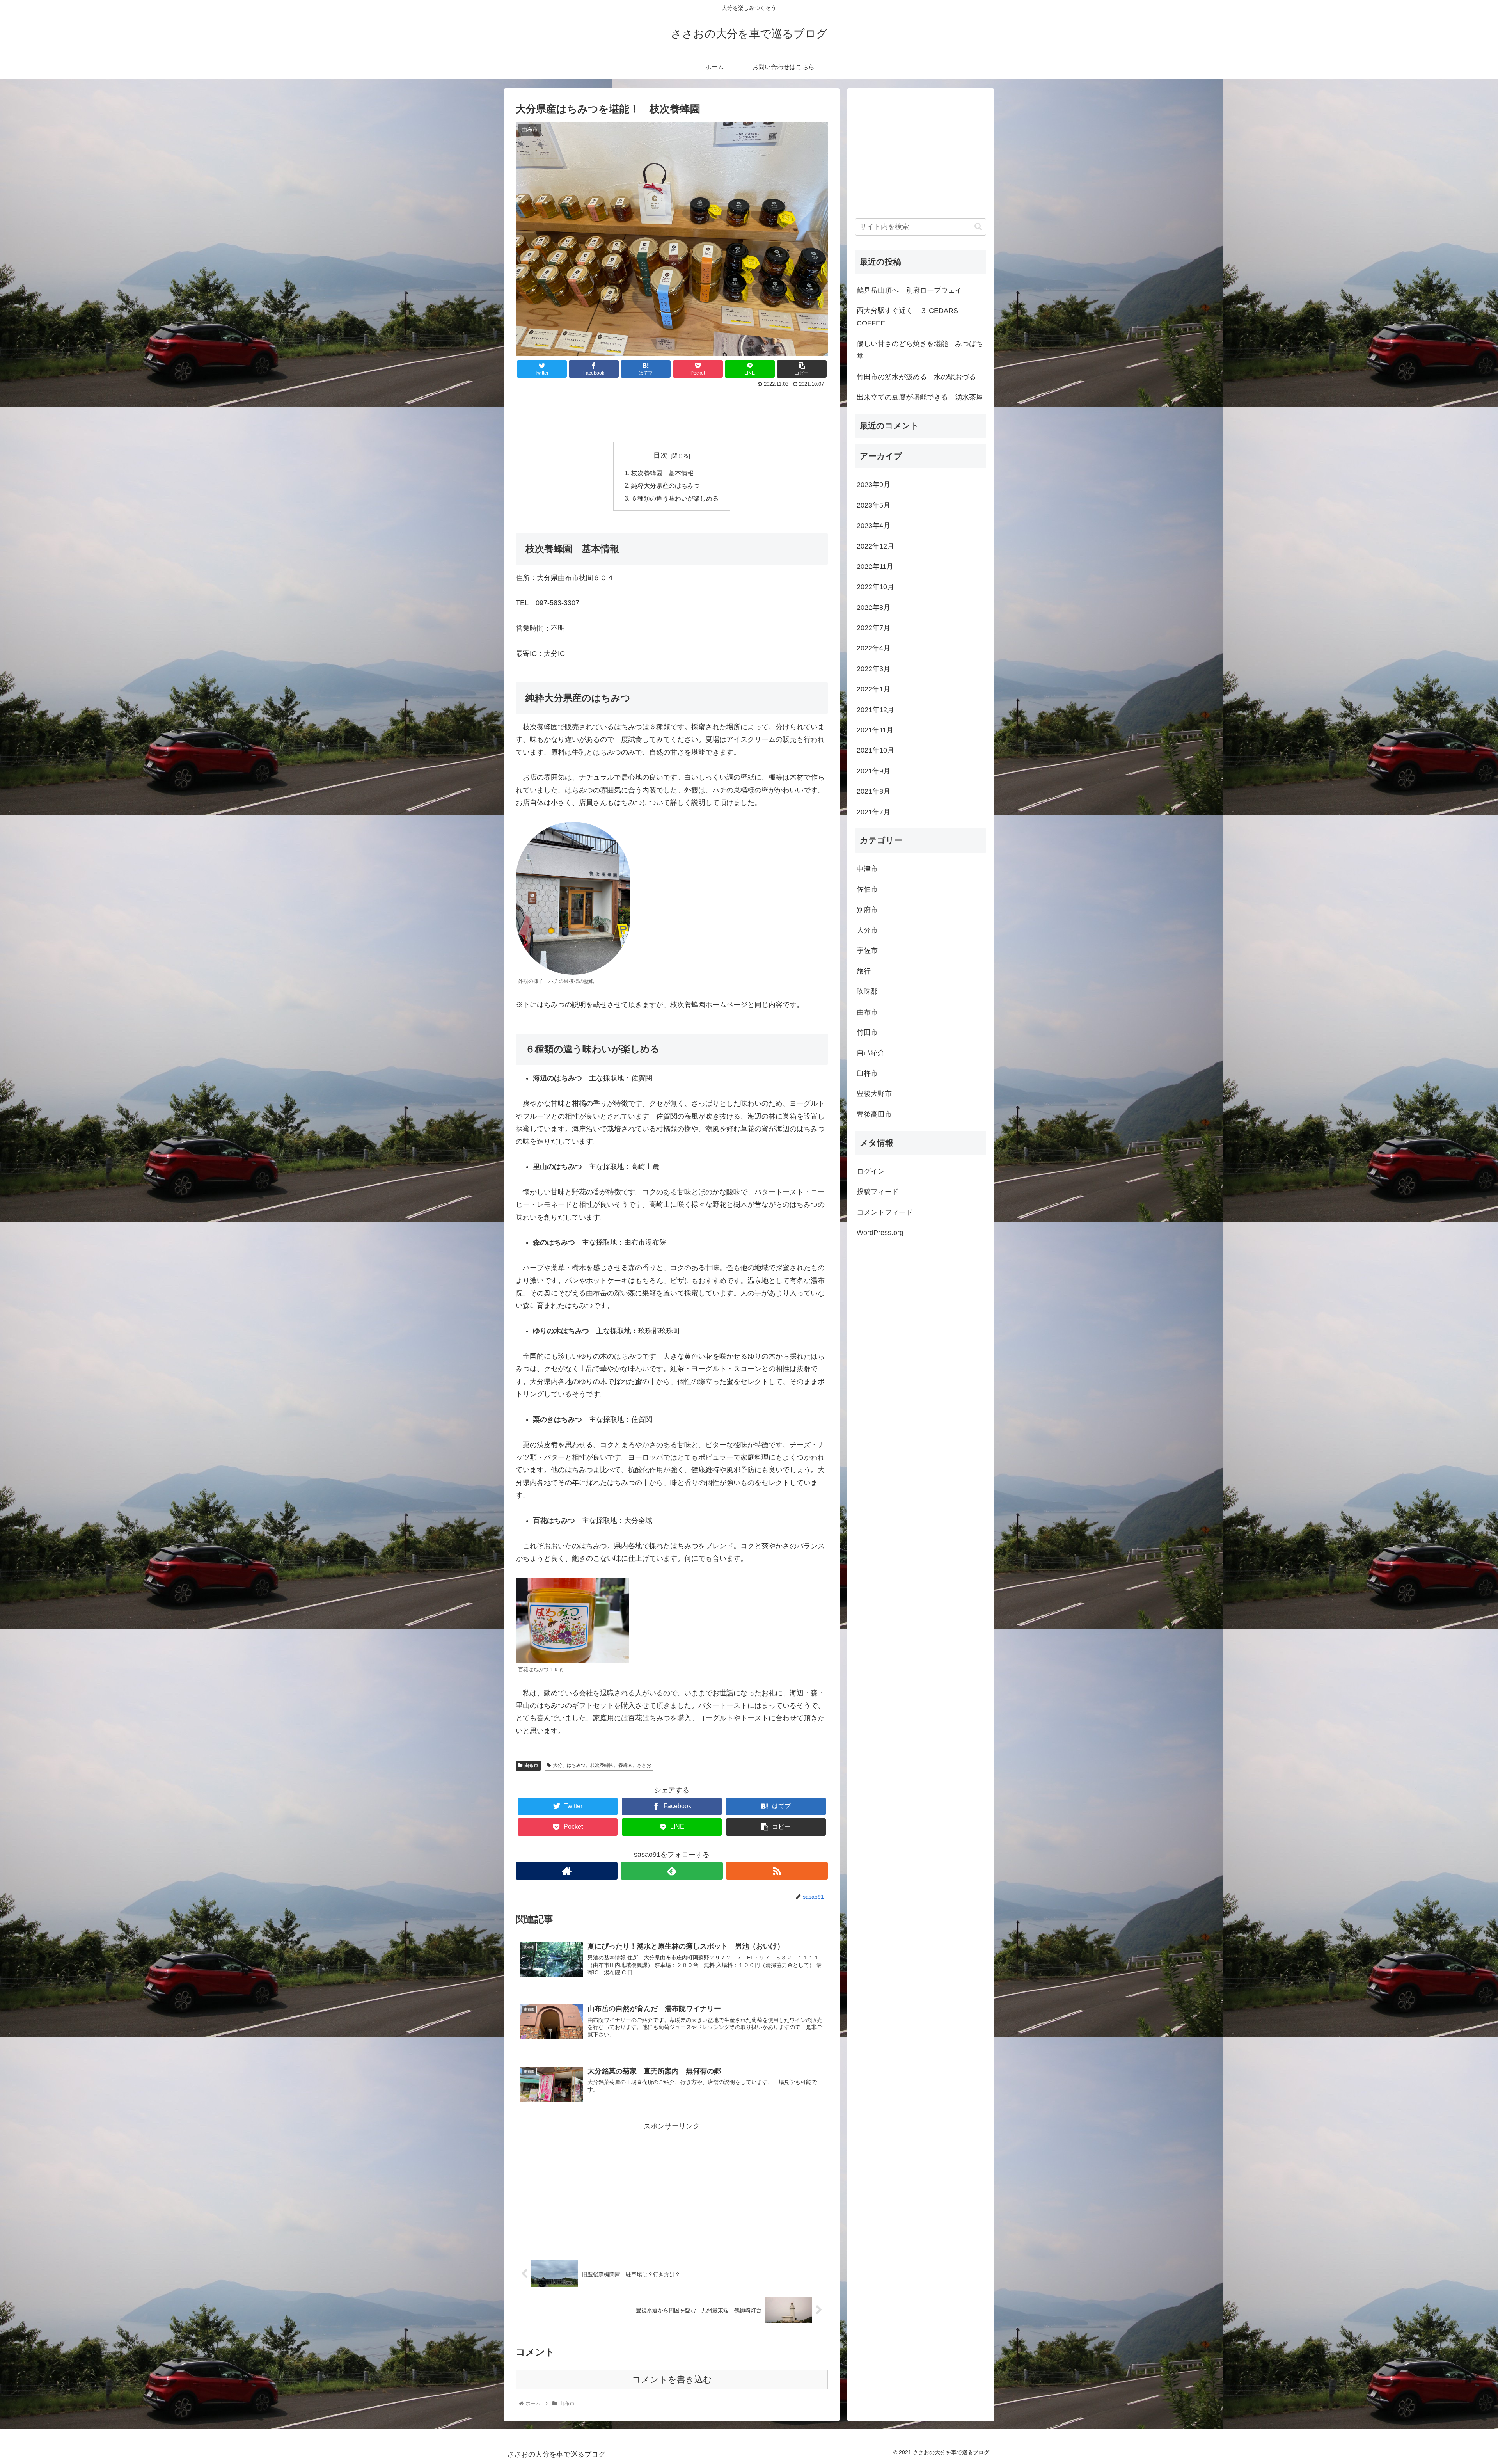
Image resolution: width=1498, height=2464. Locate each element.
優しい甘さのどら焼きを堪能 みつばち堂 (920, 350)
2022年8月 (873, 608)
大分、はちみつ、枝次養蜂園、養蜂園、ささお (602, 1765)
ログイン (871, 1171)
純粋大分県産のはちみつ (666, 485)
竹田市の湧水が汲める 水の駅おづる (916, 377)
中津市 (867, 869)
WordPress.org (880, 1233)
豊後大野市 (874, 1094)
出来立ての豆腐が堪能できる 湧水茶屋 (920, 397)
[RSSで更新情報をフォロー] (777, 1871)
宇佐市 (867, 950)
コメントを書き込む (672, 2380)
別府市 (867, 910)
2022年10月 (875, 587)
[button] (978, 227)
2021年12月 (875, 710)
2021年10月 (875, 750)
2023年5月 (873, 505)
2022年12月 (875, 546)
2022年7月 (873, 628)
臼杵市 (867, 1073)
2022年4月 (873, 648)
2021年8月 (873, 791)
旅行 (864, 971)
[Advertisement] (672, 411)
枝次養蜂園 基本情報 (662, 473)
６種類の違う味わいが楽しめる (675, 498)
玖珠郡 (867, 991)
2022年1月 (873, 689)
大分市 (867, 930)
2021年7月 (873, 812)
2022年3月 (873, 669)
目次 (660, 455)
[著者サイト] (567, 1871)
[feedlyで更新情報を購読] (672, 1871)
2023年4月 (873, 526)
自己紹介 (871, 1053)
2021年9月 (873, 771)
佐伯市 (867, 889)
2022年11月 (875, 567)
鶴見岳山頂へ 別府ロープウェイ (909, 290)
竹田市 (867, 1032)
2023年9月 (873, 485)
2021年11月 (875, 730)
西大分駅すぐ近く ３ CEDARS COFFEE (907, 317)
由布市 (531, 1765)
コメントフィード (885, 1212)
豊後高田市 (874, 1114)
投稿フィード (878, 1192)
